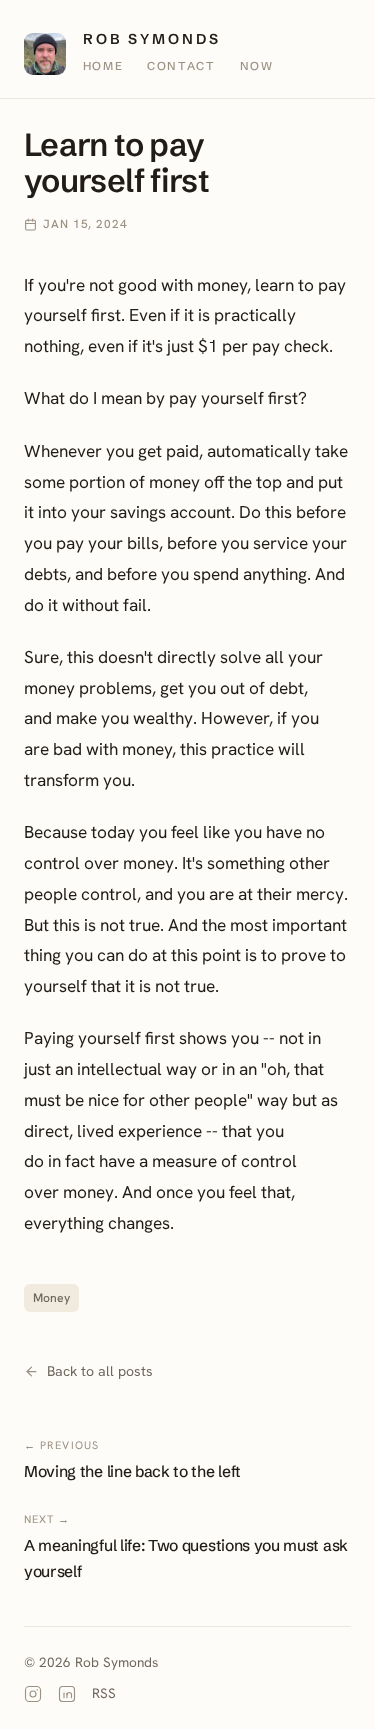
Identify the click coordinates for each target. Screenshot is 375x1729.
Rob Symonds (152, 40)
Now (257, 66)
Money (51, 1298)
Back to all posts (100, 1371)
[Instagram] (33, 1693)
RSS (104, 1693)
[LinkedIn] (67, 1693)
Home (103, 66)
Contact (181, 66)
